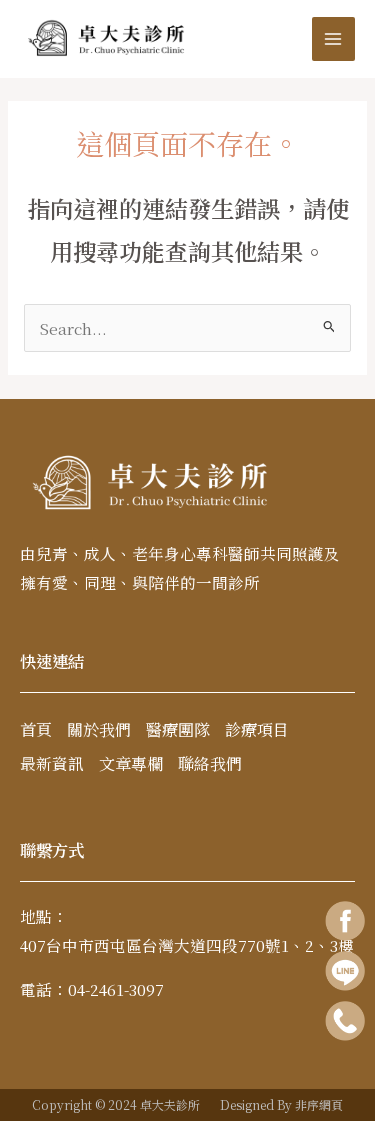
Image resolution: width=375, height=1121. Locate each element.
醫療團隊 (178, 729)
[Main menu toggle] (333, 38)
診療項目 (257, 729)
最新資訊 (52, 763)
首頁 (36, 729)
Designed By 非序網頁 (281, 1104)
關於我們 (99, 729)
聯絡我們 (210, 763)
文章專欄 (131, 763)
